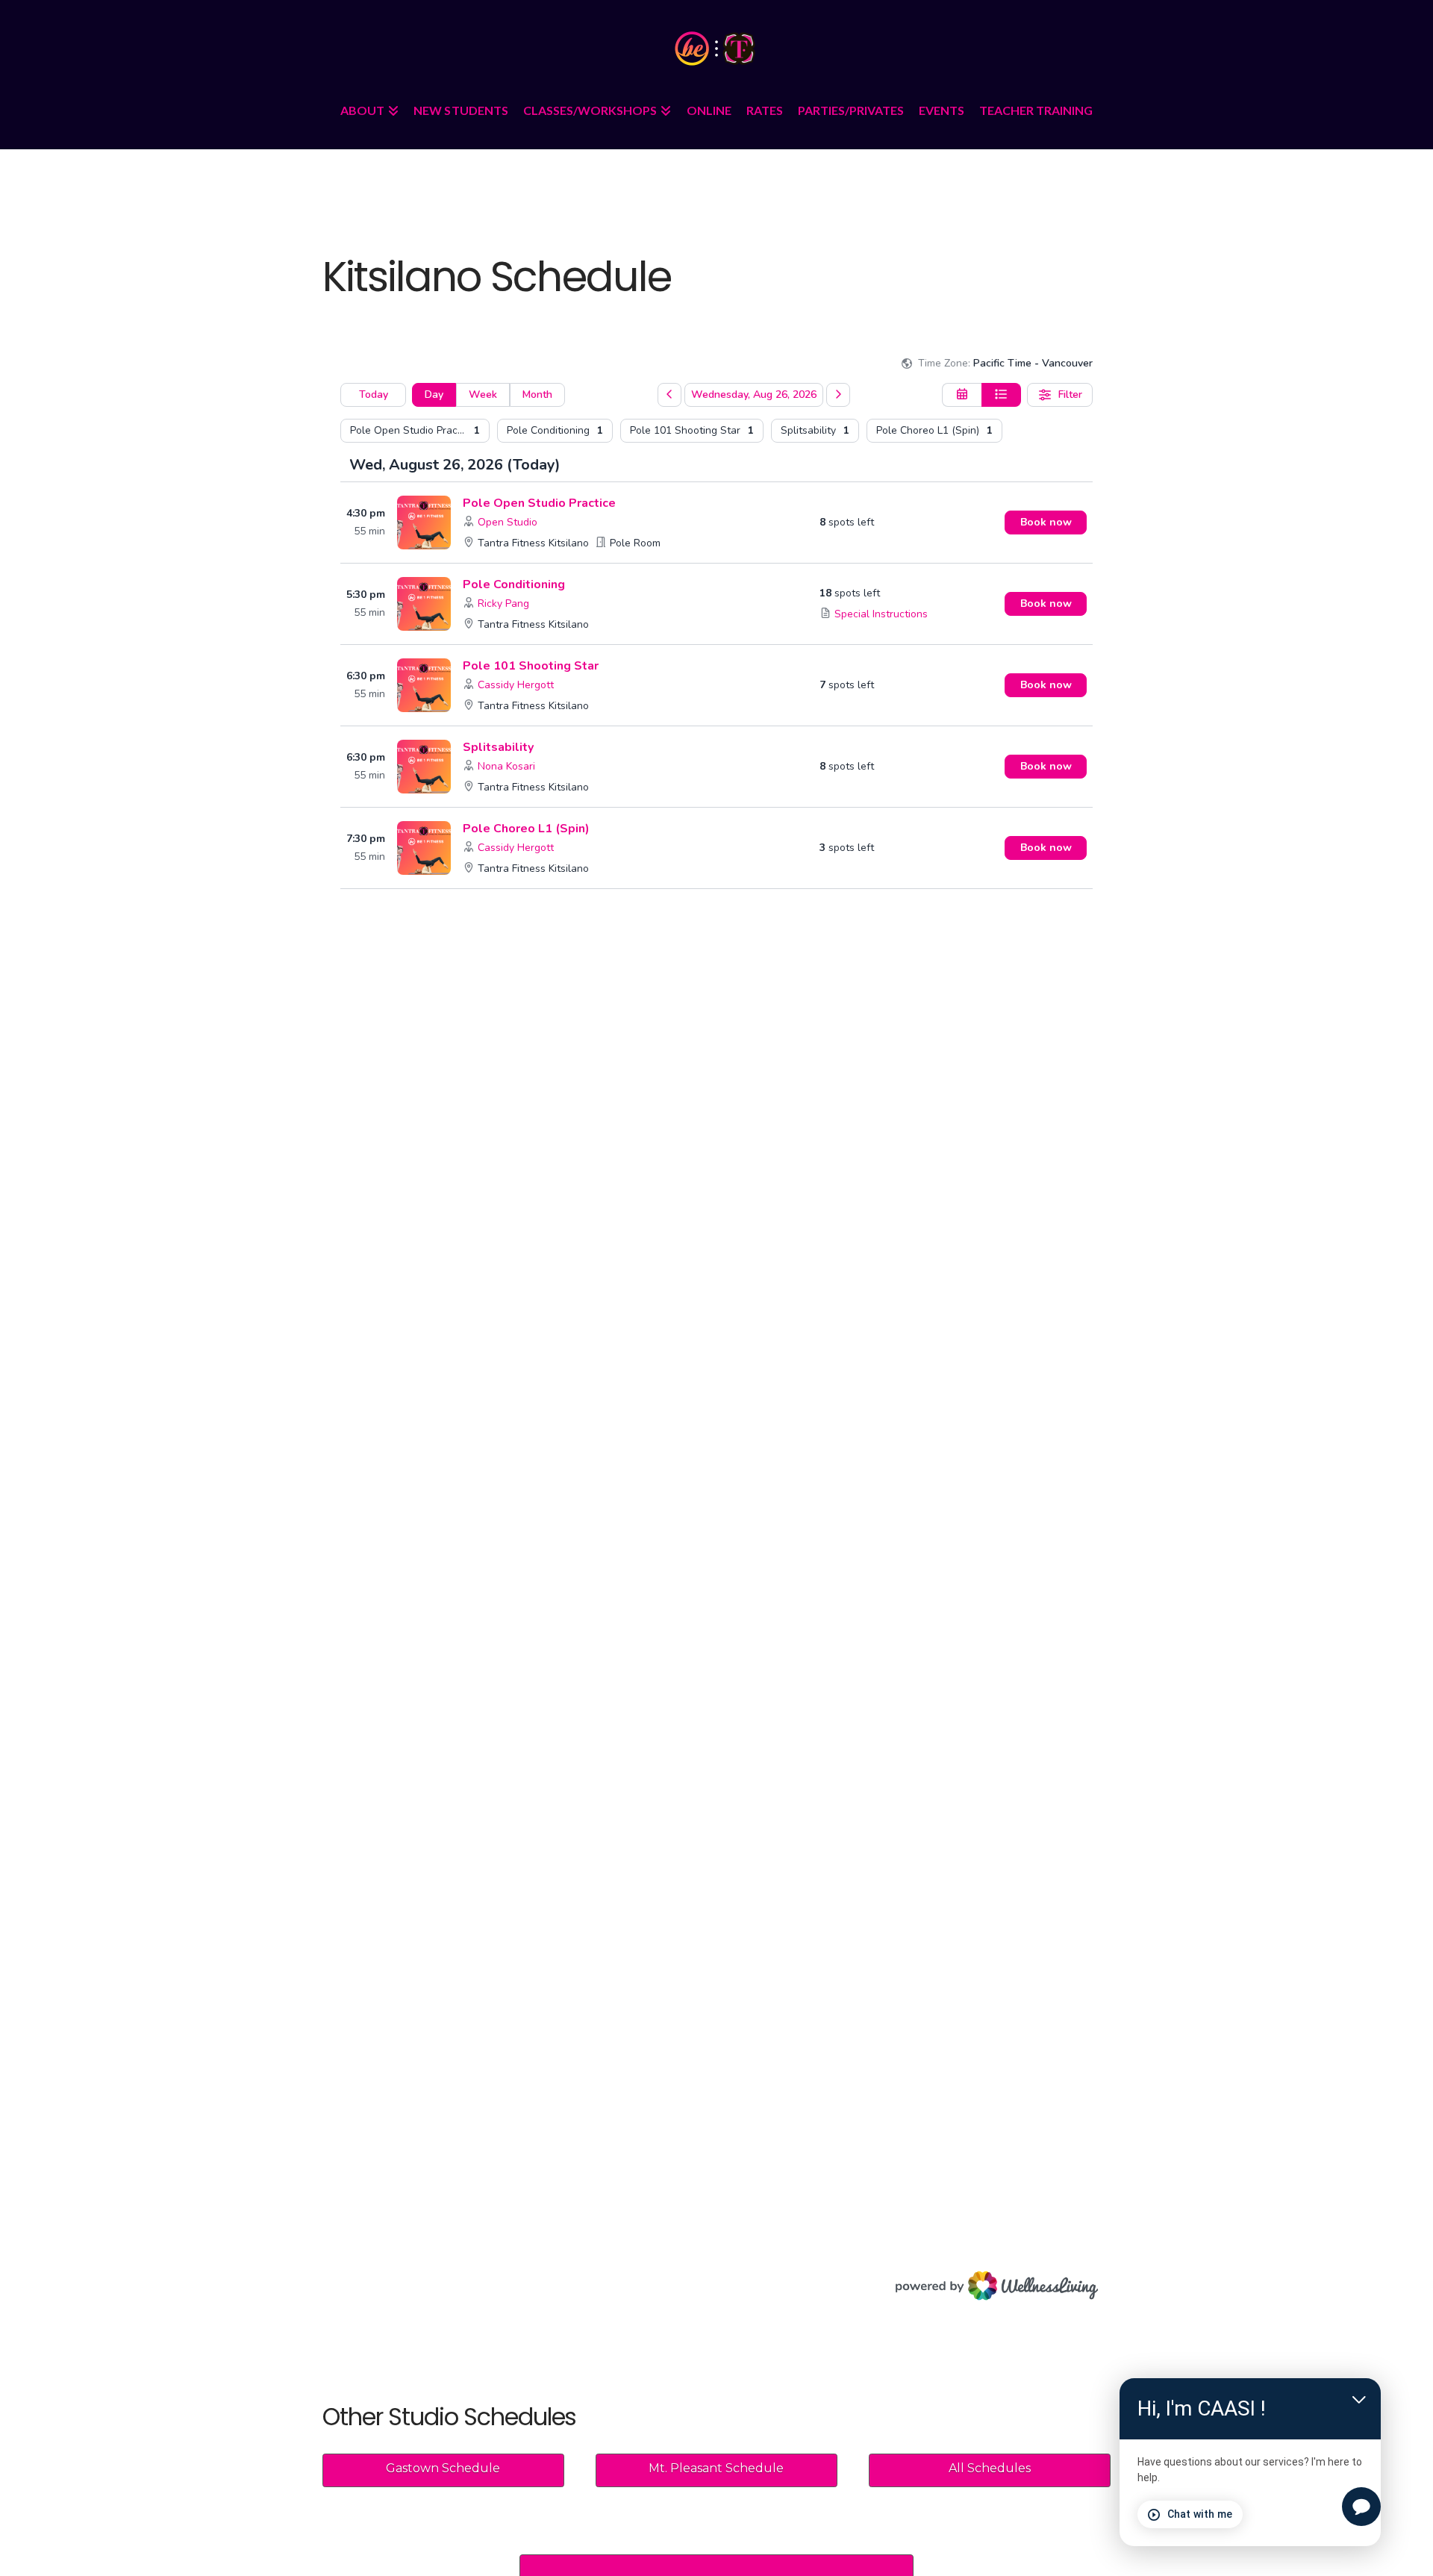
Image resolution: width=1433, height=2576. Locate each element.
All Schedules (990, 2468)
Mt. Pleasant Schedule (716, 2468)
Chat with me (1200, 2514)
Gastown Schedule (443, 2468)
